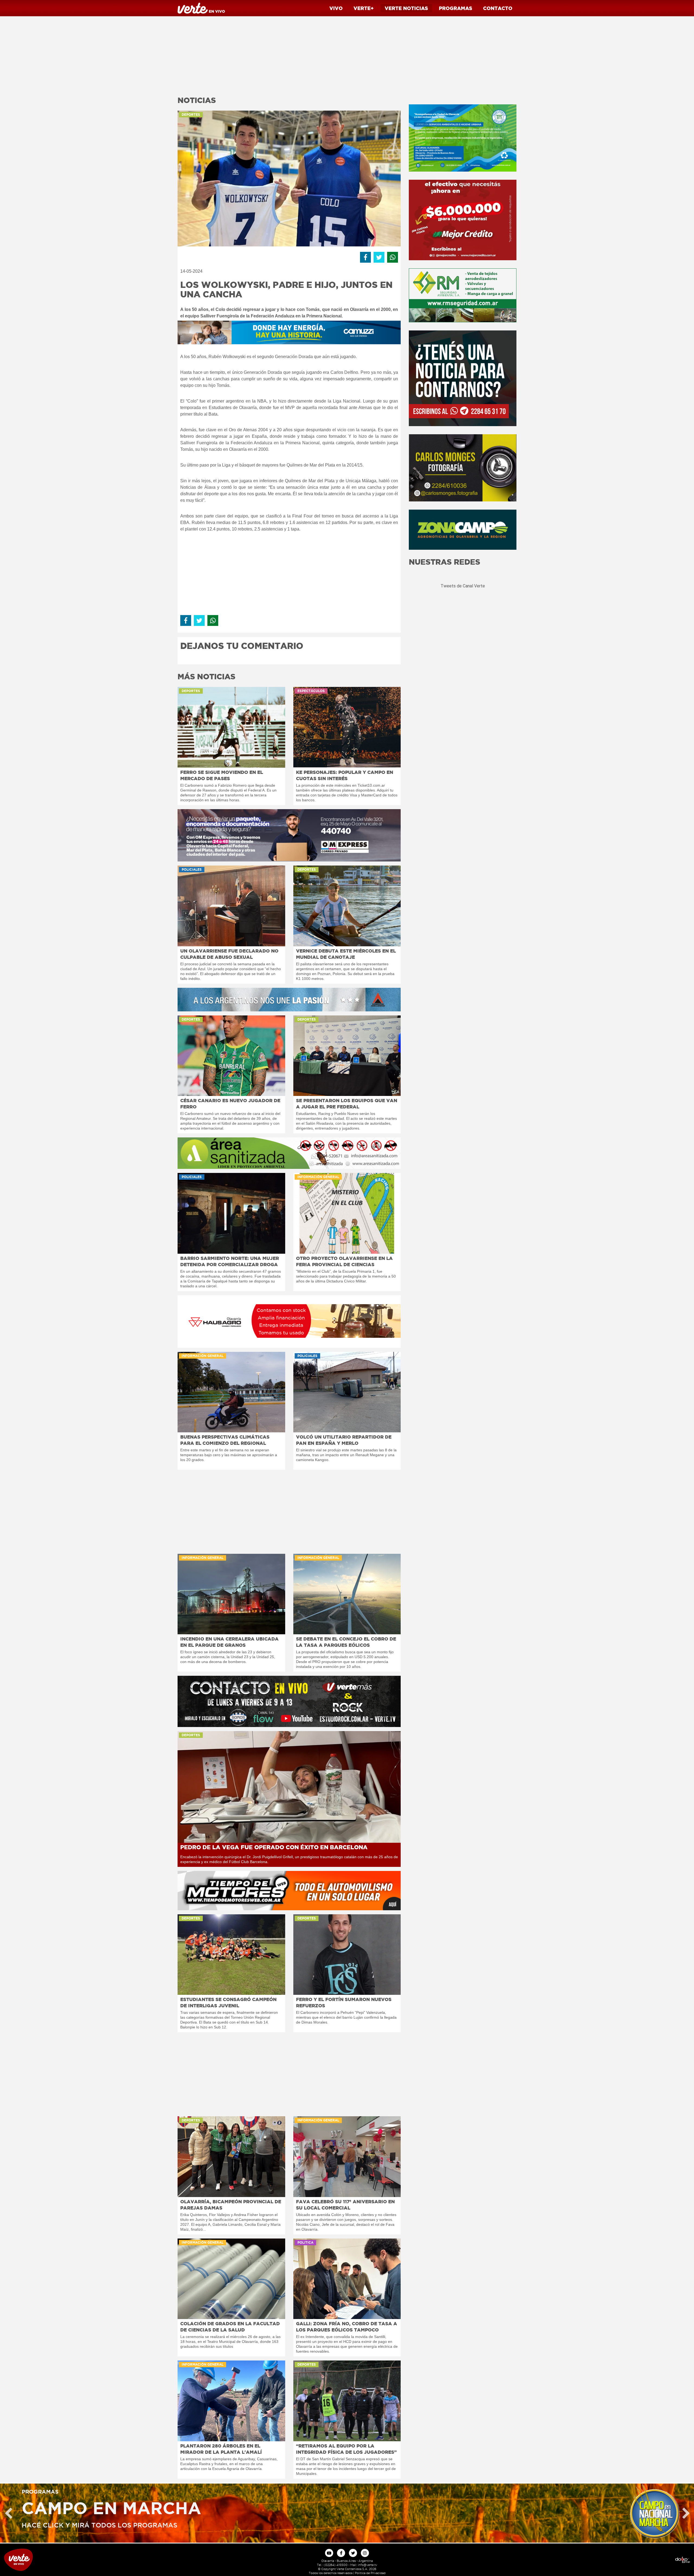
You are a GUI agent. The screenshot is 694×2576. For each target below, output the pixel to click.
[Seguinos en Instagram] (365, 2553)
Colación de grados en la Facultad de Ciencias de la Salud (230, 2327)
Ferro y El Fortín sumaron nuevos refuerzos (344, 2002)
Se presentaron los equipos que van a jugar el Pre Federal (347, 1104)
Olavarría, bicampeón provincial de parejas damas (231, 2205)
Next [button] (686, 2513)
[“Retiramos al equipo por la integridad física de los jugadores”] (347, 2401)
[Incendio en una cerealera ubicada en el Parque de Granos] (231, 1594)
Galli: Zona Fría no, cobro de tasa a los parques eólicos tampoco (347, 2327)
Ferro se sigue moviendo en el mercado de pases (222, 775)
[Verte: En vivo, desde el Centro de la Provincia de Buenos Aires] (87, 2560)
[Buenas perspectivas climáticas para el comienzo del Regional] (231, 1392)
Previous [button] (8, 2513)
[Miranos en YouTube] (329, 2553)
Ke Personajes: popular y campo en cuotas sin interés (345, 775)
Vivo (336, 8)
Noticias (406, 8)
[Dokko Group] (607, 2560)
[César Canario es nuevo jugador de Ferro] (231, 1056)
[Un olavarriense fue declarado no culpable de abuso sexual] (231, 906)
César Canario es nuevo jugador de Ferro (230, 1104)
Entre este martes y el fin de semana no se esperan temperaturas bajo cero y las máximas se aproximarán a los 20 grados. (229, 1455)
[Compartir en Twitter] (379, 257)
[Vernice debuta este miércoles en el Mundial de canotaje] (347, 906)
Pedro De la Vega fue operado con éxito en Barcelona (274, 1847)
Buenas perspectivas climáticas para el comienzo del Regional (225, 1440)
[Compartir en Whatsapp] (393, 257)
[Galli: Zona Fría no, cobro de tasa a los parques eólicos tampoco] (347, 2279)
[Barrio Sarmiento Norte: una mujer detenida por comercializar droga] (231, 1213)
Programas (456, 8)
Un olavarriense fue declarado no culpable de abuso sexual (229, 954)
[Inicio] (201, 8)
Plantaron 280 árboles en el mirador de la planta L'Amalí (221, 2449)
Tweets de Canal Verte (463, 586)
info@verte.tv (367, 2565)
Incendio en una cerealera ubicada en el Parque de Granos (229, 1642)
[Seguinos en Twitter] (353, 2553)
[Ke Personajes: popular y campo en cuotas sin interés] (347, 727)
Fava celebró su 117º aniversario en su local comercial (345, 2205)
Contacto (498, 8)
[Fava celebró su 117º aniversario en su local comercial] (347, 2157)
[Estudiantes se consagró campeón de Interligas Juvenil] (231, 1955)
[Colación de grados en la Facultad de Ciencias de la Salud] (231, 2279)
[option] (347, 2513)
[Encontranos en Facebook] (341, 2553)
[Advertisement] (289, 54)
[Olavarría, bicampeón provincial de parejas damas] (231, 2157)
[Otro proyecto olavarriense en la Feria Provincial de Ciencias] (347, 1213)
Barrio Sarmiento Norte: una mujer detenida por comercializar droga (230, 1261)
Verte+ (364, 8)
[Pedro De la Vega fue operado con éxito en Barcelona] (289, 1787)
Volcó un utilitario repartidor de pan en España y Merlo (344, 1440)
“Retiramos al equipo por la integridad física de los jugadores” (346, 2449)
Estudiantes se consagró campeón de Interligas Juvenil (228, 2002)
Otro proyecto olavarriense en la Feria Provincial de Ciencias (344, 1261)
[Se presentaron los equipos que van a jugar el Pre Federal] (347, 1056)
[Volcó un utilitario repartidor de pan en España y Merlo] (347, 1392)
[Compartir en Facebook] (365, 257)
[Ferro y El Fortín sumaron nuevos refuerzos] (347, 1955)
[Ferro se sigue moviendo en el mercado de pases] (231, 727)
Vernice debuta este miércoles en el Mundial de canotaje (346, 954)
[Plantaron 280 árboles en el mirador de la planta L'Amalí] (231, 2401)
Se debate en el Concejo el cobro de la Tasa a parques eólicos (346, 1642)
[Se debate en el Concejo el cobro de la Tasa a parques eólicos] (347, 1594)
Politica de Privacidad (370, 2573)
